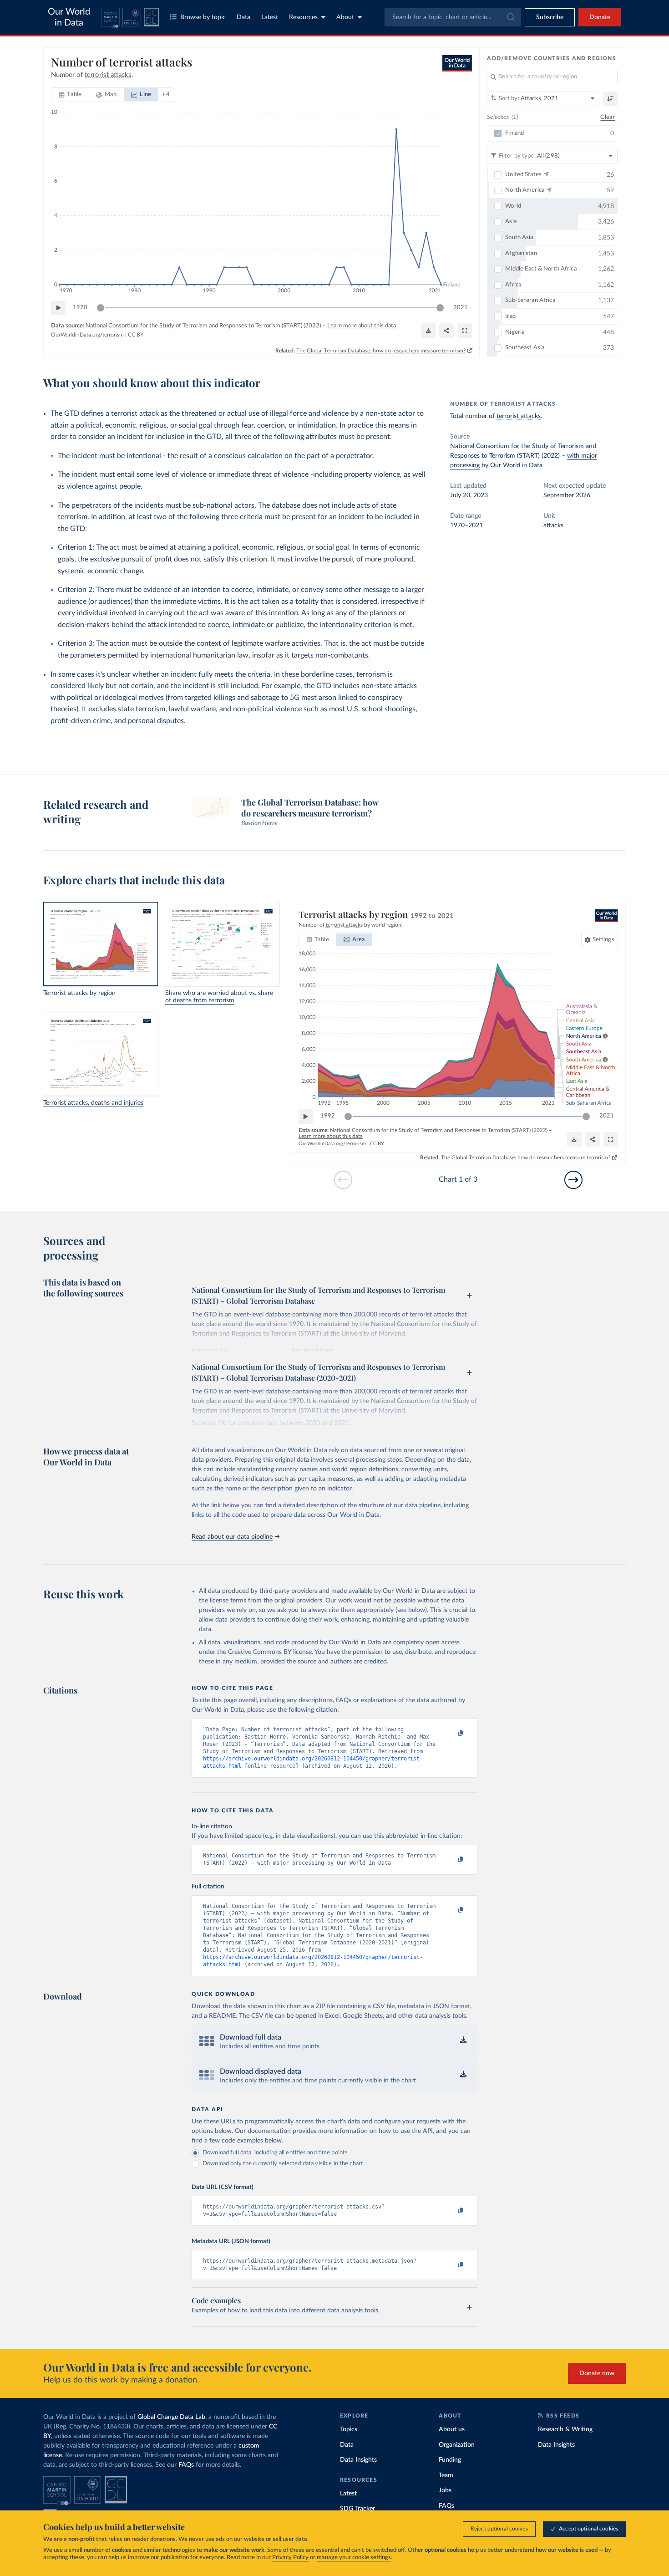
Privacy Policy (290, 2558)
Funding (450, 2460)
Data (243, 17)
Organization (457, 2445)
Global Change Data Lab (171, 2417)
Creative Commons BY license (270, 1652)
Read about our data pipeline (232, 1537)
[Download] (428, 331)
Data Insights (358, 2460)
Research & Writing (565, 2429)
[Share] (446, 331)
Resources (303, 17)
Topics (349, 2429)
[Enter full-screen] (465, 331)
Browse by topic (203, 17)
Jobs (445, 2490)
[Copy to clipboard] (451, 1734)
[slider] (101, 308)
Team (446, 2475)
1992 (328, 1116)
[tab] (70, 95)
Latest (270, 17)
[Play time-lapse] (58, 308)
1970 (80, 308)
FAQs (186, 2465)
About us (452, 2429)
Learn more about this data (362, 326)
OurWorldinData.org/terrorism (87, 335)
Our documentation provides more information (301, 2131)
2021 (461, 308)
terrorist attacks (519, 416)
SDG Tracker (357, 2509)
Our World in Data (69, 17)
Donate (600, 17)
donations (163, 2539)
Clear (608, 117)
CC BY (136, 335)
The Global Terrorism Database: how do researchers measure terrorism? (381, 351)
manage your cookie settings (354, 2558)
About (345, 17)
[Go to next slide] (573, 1180)
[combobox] (453, 17)
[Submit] (510, 17)
